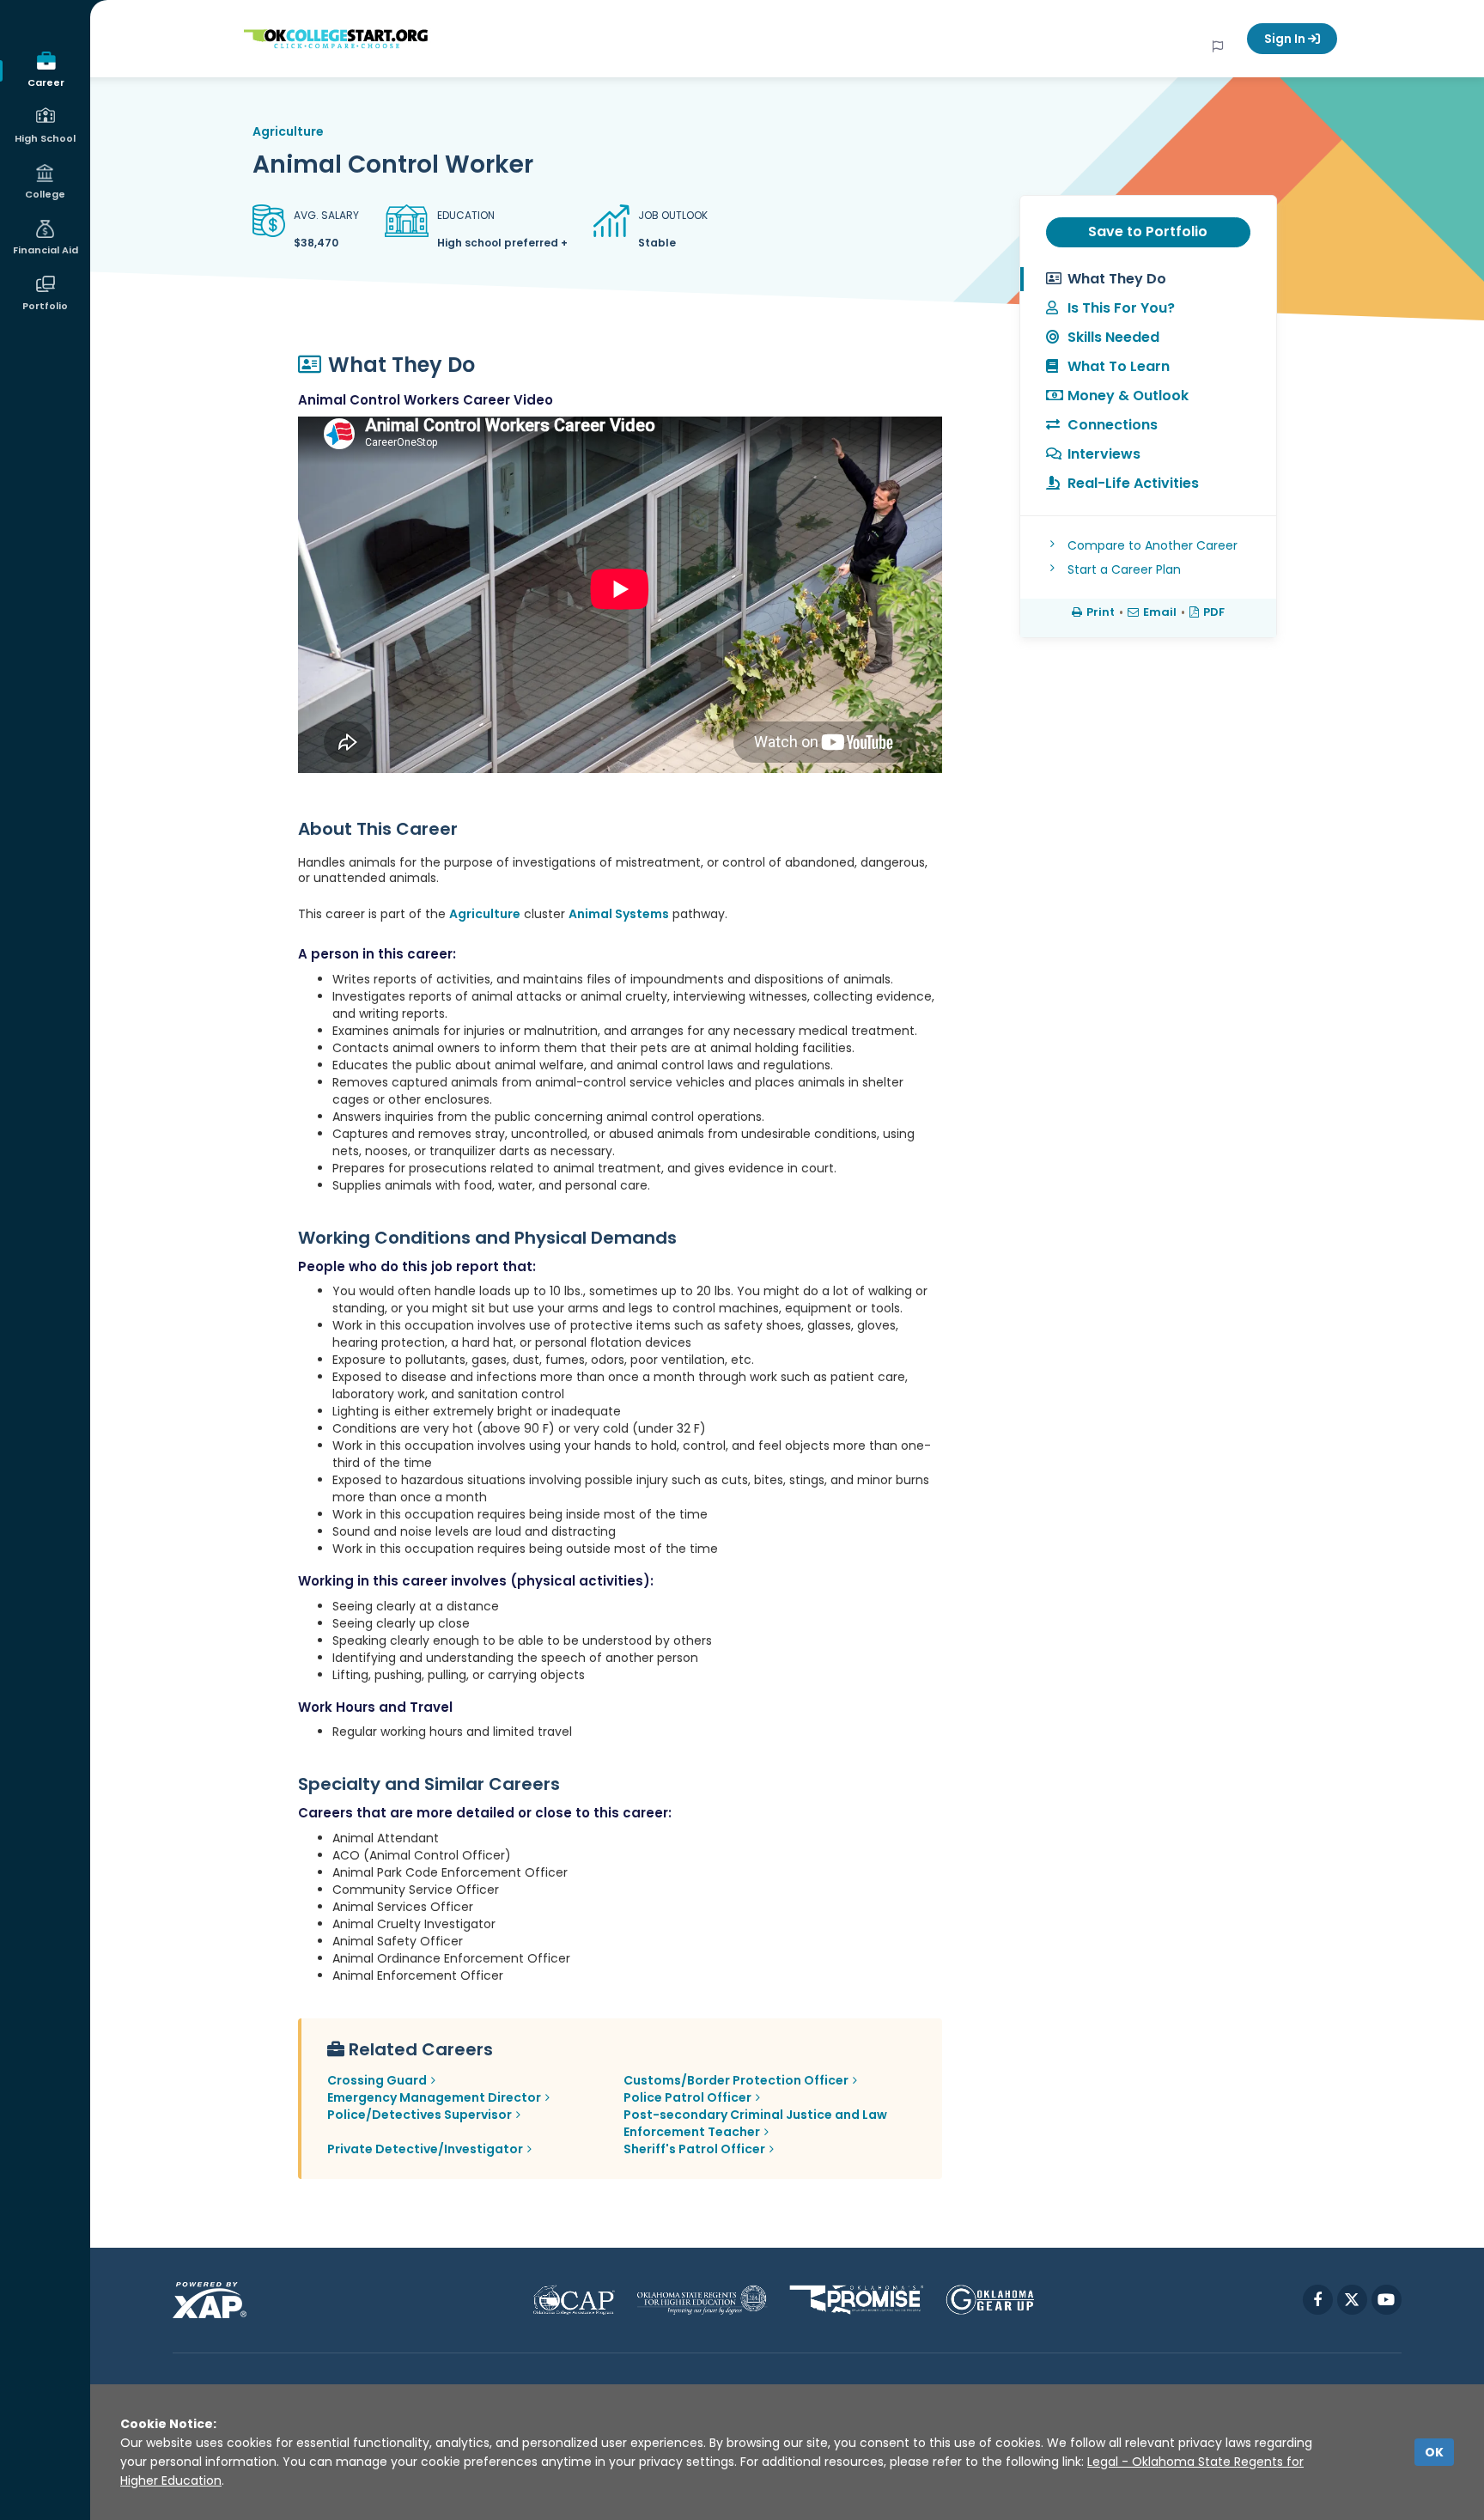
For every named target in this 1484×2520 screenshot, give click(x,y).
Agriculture (288, 131)
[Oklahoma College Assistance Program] (574, 2300)
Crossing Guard (377, 2080)
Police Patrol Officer (687, 2097)
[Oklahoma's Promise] (857, 2300)
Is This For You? (1121, 308)
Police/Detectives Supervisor (420, 2115)
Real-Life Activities (1133, 483)
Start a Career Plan (1124, 569)
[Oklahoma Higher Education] (702, 2300)
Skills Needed (1113, 337)
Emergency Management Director (434, 2097)
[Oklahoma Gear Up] (990, 2300)
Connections (1113, 425)
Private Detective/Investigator (425, 2149)
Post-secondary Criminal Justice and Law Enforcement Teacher (755, 2123)
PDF (1214, 612)
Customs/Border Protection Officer (736, 2080)
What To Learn (1119, 366)
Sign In (1286, 39)
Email (1160, 612)
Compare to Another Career (1153, 545)
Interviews (1104, 454)
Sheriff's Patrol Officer (694, 2149)
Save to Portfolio (1148, 231)
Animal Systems (619, 914)
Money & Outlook (1128, 396)
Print (1101, 612)
